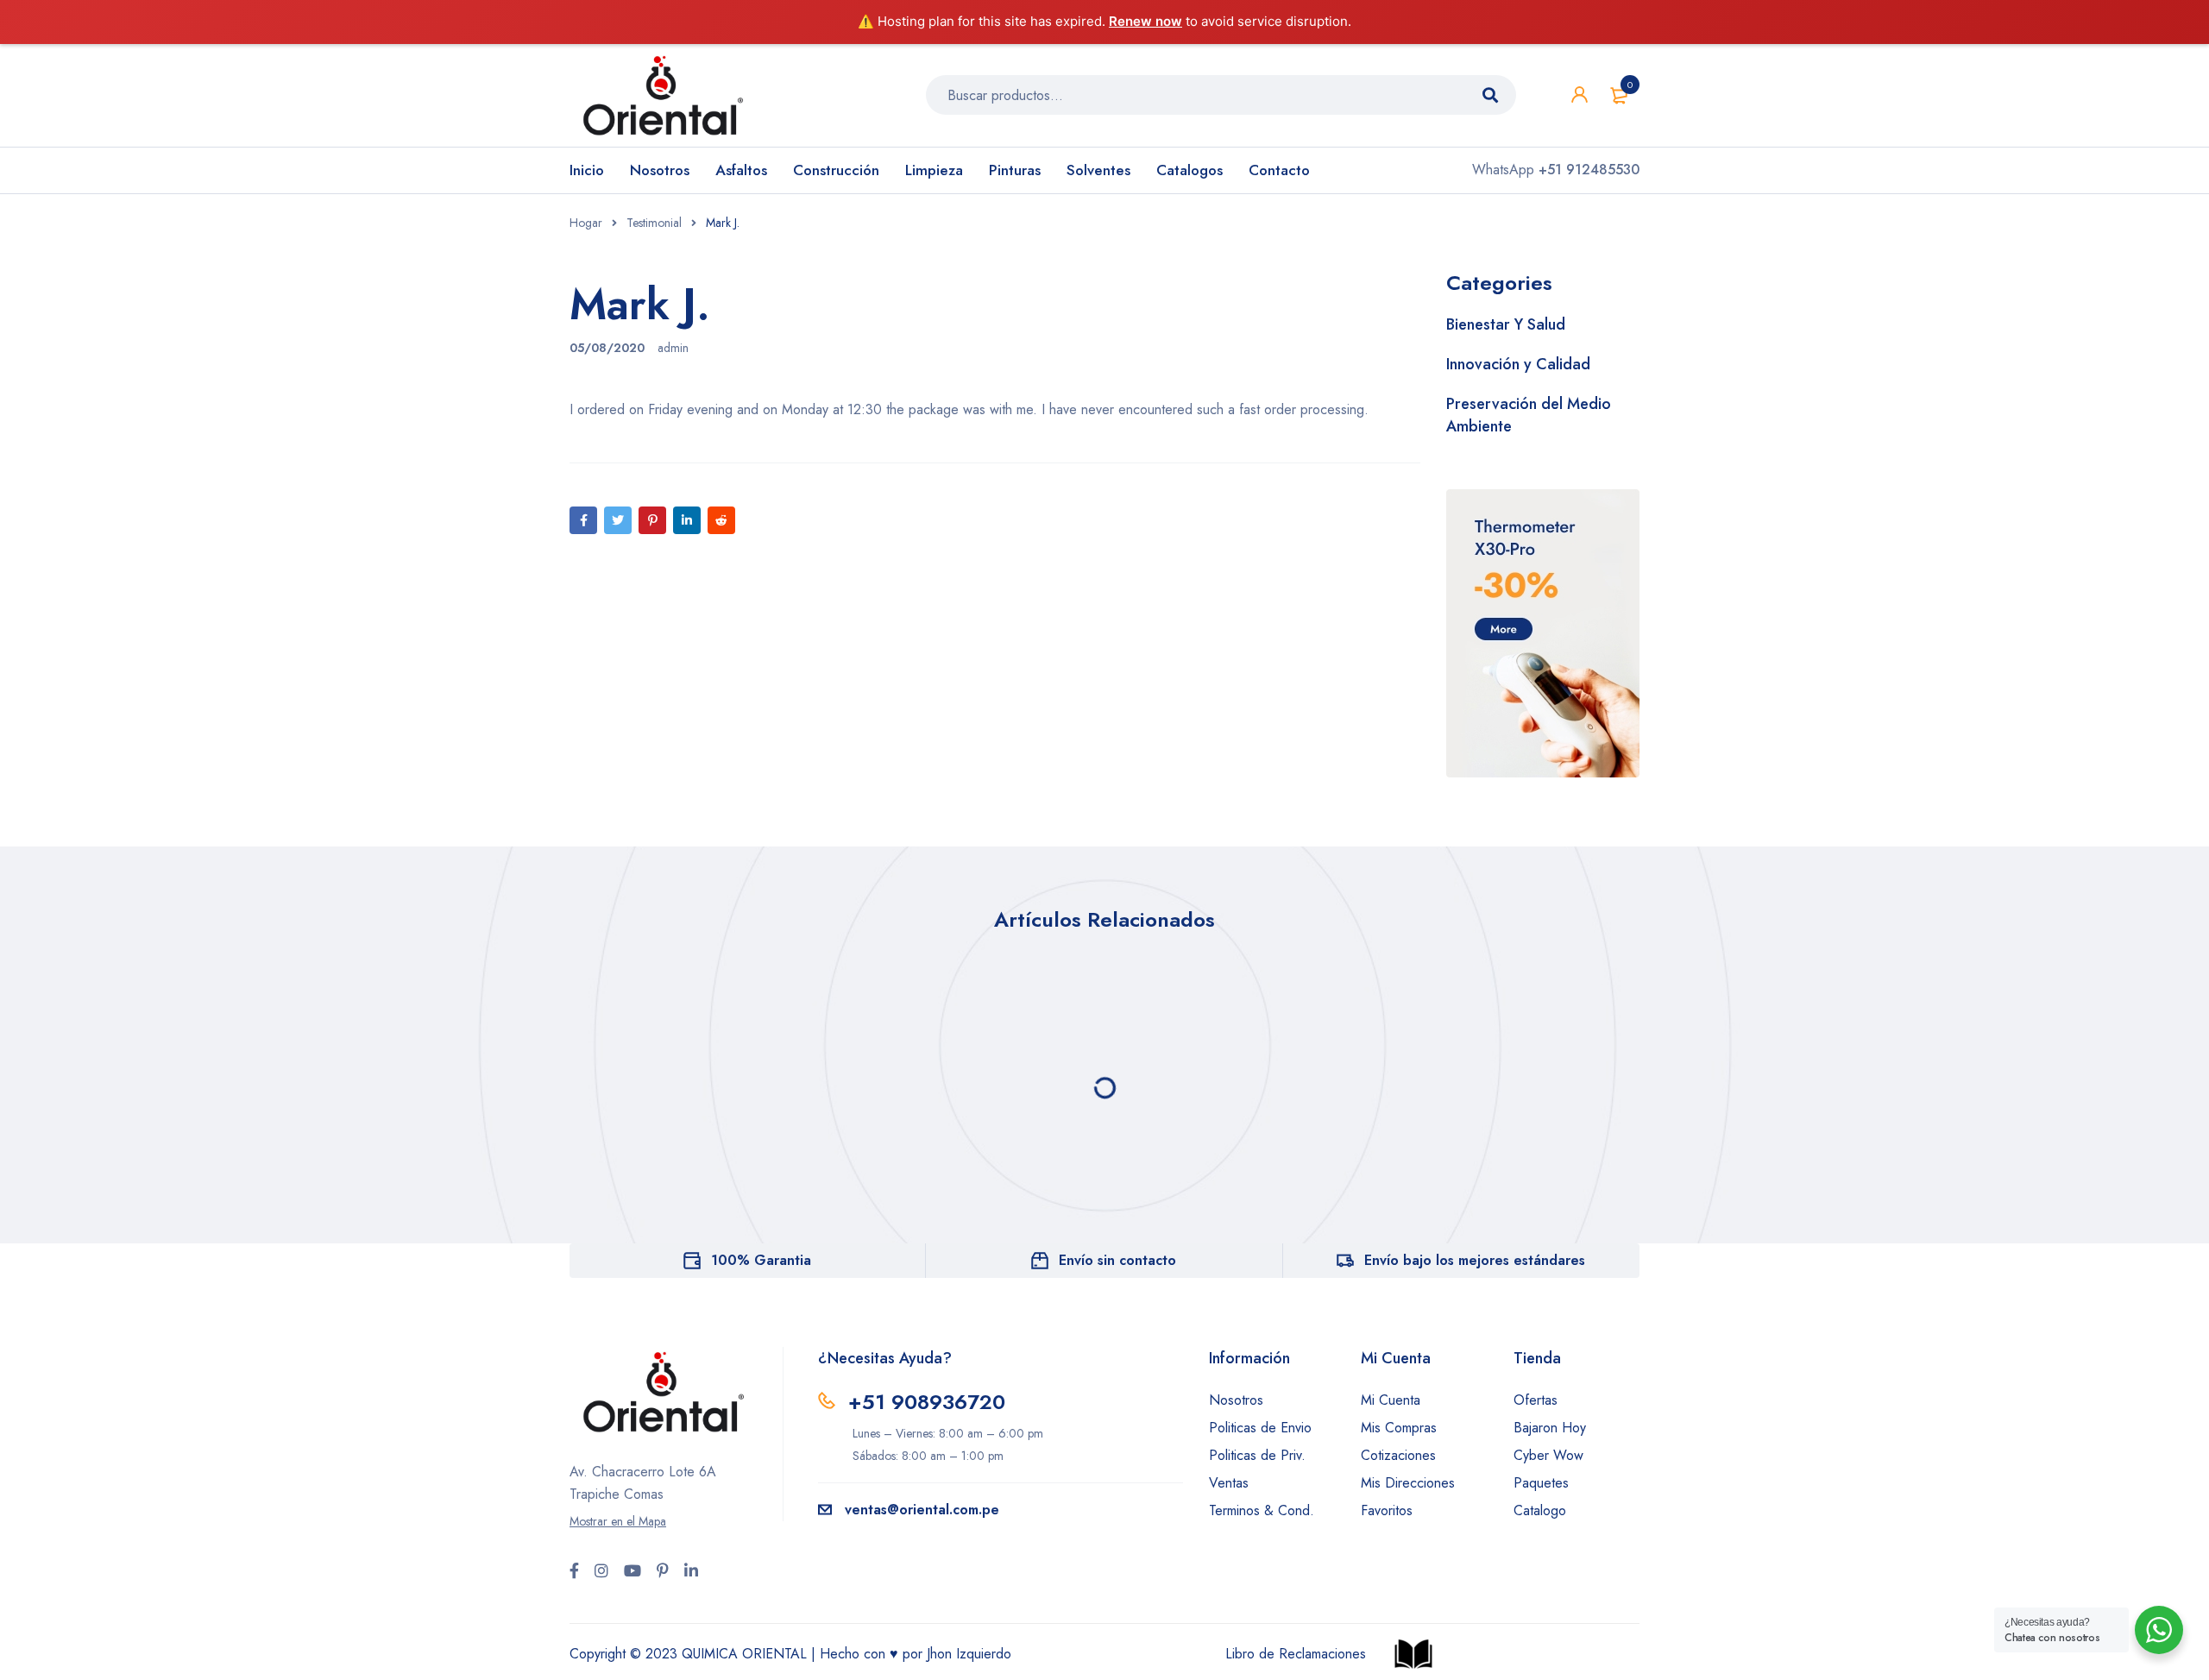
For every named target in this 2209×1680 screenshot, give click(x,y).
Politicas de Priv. (1257, 1455)
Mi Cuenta (1391, 1400)
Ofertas (1536, 1400)
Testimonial (654, 223)
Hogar (586, 223)
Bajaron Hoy (1550, 1428)
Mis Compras (1399, 1428)
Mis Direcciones (1408, 1483)
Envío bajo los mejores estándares (1475, 1260)
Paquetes (1541, 1483)
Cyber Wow (1548, 1455)
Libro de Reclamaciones (1296, 1654)
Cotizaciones (1398, 1455)
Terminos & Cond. (1262, 1510)
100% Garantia (761, 1260)
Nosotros (1236, 1400)
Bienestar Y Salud (1506, 324)
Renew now (1145, 21)
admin (673, 348)
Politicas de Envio (1260, 1428)
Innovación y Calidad (1518, 364)
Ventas (1229, 1483)
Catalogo (1540, 1510)
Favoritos (1387, 1510)
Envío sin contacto (1117, 1260)
